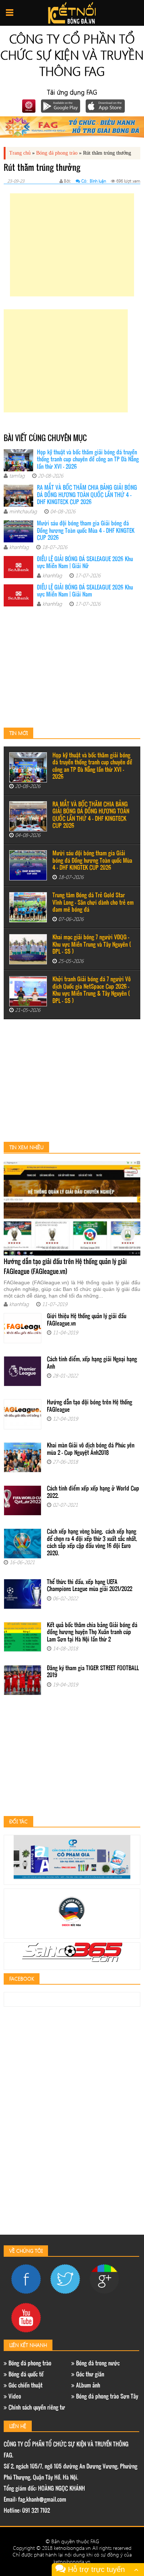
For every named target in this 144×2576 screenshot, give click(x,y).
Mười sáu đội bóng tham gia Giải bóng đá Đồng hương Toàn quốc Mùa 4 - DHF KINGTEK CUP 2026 (86, 531)
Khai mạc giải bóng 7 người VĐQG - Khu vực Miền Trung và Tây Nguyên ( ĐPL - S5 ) (92, 945)
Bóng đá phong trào (57, 153)
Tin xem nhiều (26, 1147)
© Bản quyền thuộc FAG (72, 2541)
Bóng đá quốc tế (25, 2375)
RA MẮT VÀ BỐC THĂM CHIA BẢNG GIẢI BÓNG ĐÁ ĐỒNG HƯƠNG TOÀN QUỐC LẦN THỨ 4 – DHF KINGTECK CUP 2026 (87, 495)
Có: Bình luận (94, 181)
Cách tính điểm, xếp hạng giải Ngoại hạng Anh (92, 1363)
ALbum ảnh (87, 2386)
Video (14, 2397)
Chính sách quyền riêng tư (36, 2408)
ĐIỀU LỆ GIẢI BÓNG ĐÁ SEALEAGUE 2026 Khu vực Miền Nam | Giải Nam (85, 592)
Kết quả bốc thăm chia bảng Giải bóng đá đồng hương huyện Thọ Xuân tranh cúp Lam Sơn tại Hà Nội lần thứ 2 (92, 1633)
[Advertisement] (72, 245)
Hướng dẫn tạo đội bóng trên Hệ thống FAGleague (90, 1406)
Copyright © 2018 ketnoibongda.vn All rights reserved (72, 2548)
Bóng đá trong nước (97, 2364)
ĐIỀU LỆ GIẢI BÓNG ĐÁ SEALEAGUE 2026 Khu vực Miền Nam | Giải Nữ (85, 563)
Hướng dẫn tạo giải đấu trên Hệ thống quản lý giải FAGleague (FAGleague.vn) (65, 1267)
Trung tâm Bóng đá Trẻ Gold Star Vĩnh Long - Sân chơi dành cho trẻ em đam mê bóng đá (93, 903)
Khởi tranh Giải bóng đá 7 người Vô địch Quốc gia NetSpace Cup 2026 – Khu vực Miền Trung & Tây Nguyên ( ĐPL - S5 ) (92, 990)
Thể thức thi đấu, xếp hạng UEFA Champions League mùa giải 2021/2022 (90, 1586)
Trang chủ (20, 153)
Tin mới (18, 733)
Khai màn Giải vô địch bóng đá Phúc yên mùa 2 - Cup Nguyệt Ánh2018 (91, 1449)
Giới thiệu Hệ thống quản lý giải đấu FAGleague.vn (87, 1320)
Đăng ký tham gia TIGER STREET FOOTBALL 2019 (93, 1672)
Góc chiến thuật (25, 2386)
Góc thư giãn (89, 2375)
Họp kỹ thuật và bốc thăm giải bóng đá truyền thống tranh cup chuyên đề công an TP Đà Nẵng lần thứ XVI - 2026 (88, 460)
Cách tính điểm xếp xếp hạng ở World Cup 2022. (93, 1493)
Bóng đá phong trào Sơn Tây (106, 2397)
